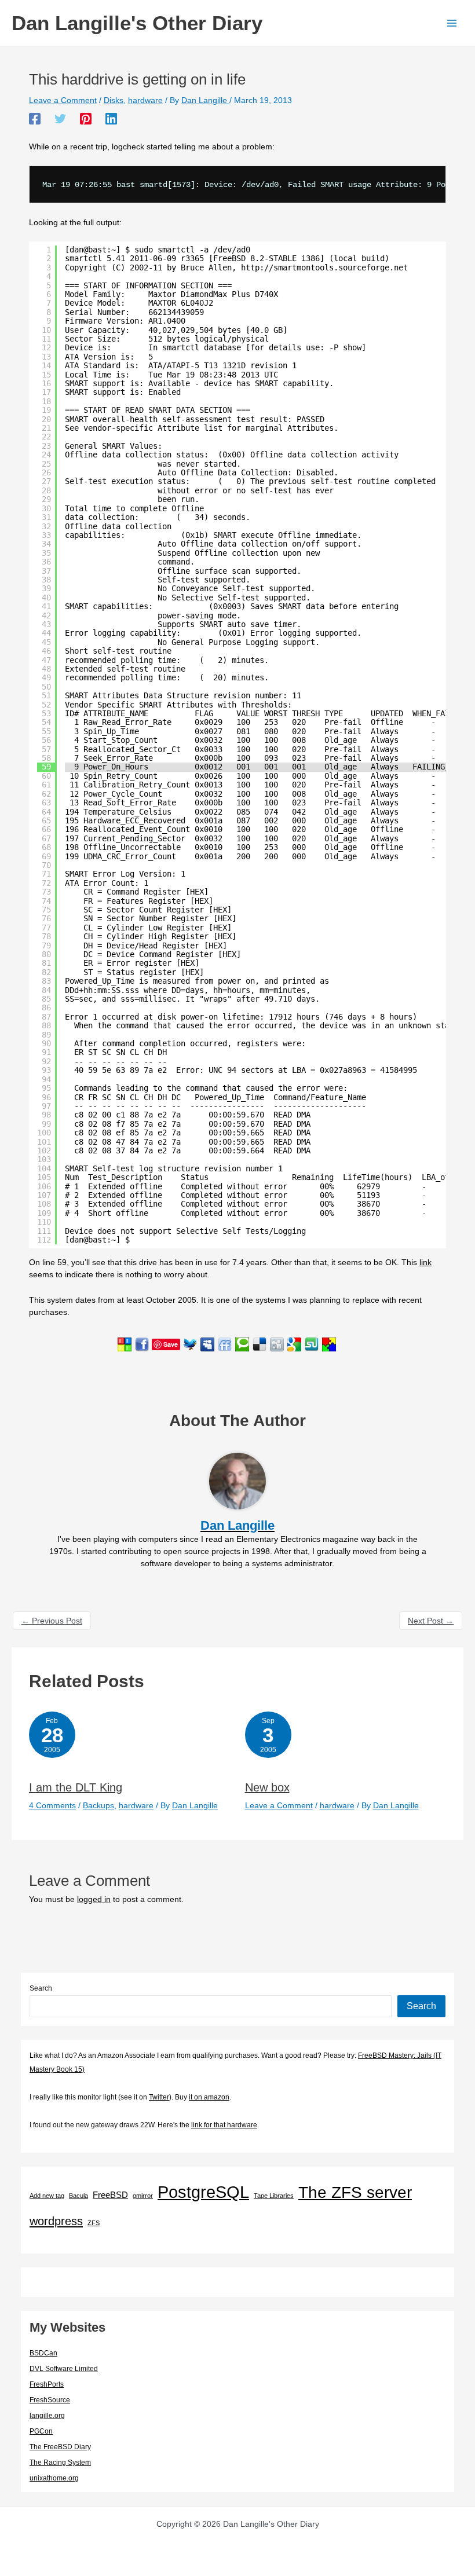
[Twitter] (60, 119)
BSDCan (43, 2353)
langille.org (47, 2416)
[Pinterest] (86, 119)
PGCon (41, 2431)
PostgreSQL (203, 2192)
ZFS (94, 2223)
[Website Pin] (125, 1344)
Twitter (159, 2097)
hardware (145, 100)
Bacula (78, 2196)
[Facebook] (35, 119)
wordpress (56, 2221)
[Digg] (277, 1344)
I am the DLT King (76, 1787)
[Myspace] (207, 1344)
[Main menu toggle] (452, 23)
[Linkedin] (111, 119)
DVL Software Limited (64, 2369)
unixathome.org (54, 2478)
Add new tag (47, 2196)
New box (267, 1787)
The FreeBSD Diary (60, 2447)
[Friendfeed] (225, 1344)
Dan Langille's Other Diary (137, 23)
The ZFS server (355, 2192)
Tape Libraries (274, 2196)
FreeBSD (110, 2195)
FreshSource (50, 2400)
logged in (94, 1899)
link (425, 1262)
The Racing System (60, 2463)
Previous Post (52, 1621)
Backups (98, 1805)
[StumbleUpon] (312, 1344)
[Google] (294, 1344)
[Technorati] (242, 1344)
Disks (114, 100)
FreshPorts (47, 2384)
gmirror (143, 2196)
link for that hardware (224, 2125)
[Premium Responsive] (329, 1344)
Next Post (431, 1621)
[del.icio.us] (260, 1344)
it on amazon (209, 2097)
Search (41, 1988)
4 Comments (52, 1805)
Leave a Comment (63, 100)
